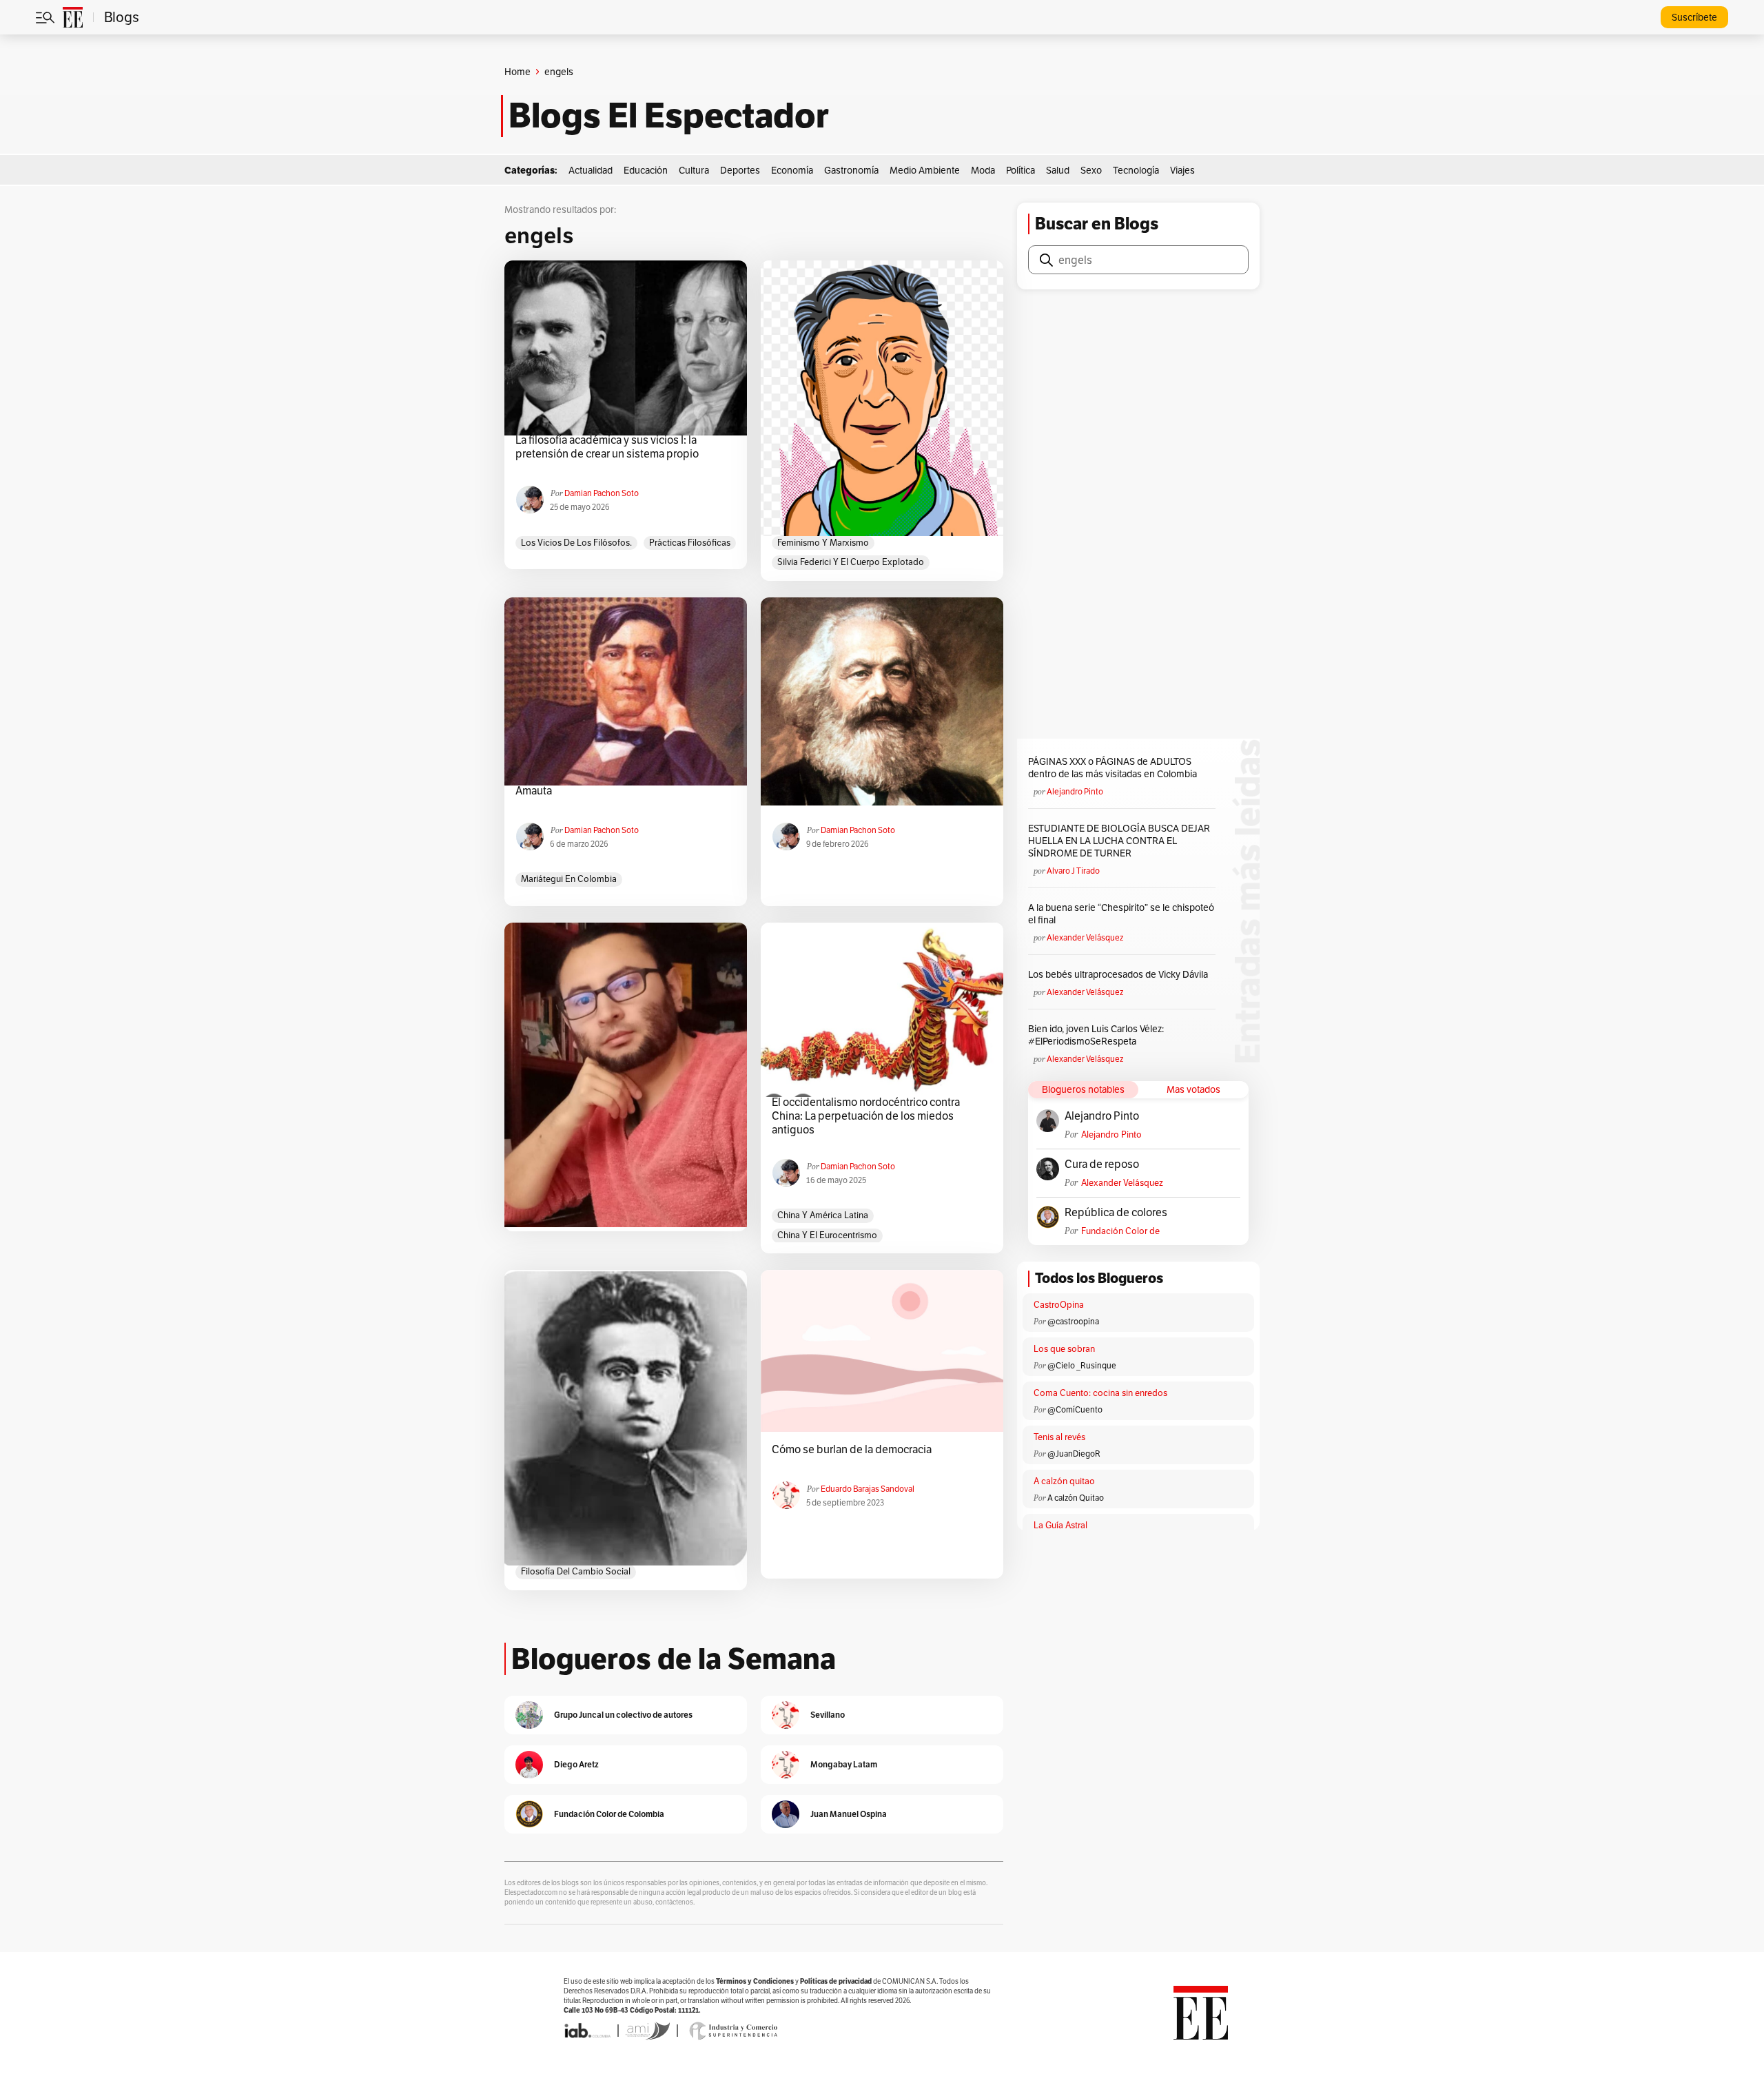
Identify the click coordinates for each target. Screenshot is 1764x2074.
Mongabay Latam (844, 1764)
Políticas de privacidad (836, 1981)
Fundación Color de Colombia (1120, 1231)
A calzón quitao (1064, 1481)
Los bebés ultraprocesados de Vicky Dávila (1120, 974)
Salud (1058, 170)
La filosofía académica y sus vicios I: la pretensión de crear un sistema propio (607, 447)
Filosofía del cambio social (576, 1571)
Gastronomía (851, 170)
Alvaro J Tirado (1073, 871)
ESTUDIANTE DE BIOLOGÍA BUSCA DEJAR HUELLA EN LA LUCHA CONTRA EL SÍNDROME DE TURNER (1119, 841)
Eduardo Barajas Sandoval (868, 1489)
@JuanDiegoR (1074, 1454)
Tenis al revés (1059, 1437)
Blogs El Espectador (669, 116)
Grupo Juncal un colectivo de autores (623, 1715)
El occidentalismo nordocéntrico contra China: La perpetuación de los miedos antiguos (866, 1116)
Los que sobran (1064, 1349)
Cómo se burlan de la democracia (852, 1450)
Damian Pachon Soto (602, 493)
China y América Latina (823, 1215)
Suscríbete (1694, 17)
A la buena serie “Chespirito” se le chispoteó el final (1121, 914)
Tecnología (1136, 170)
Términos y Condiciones (755, 1981)
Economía (792, 170)
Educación (646, 170)
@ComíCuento (1075, 1409)
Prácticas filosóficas (690, 543)
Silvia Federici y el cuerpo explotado (851, 562)
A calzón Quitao (1076, 1498)
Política (1021, 170)
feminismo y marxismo (823, 543)
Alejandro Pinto (1075, 791)
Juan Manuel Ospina (849, 1814)
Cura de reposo (1102, 1164)
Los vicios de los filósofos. (576, 543)
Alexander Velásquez (1085, 937)
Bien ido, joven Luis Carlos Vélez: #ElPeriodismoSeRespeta (1096, 1035)
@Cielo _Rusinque (1082, 1365)
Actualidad (591, 170)
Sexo (1091, 170)
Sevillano (828, 1715)
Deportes (740, 170)
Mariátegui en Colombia (569, 879)
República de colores (1116, 1213)
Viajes (1182, 170)
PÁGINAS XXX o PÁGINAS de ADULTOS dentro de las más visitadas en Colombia (1112, 768)
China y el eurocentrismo (827, 1235)
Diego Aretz (576, 1764)
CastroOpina (1059, 1305)
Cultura (694, 170)
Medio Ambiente (925, 170)
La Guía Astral (1060, 1525)
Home (517, 72)
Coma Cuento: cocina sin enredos (1100, 1393)
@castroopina (1073, 1321)
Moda (983, 170)
